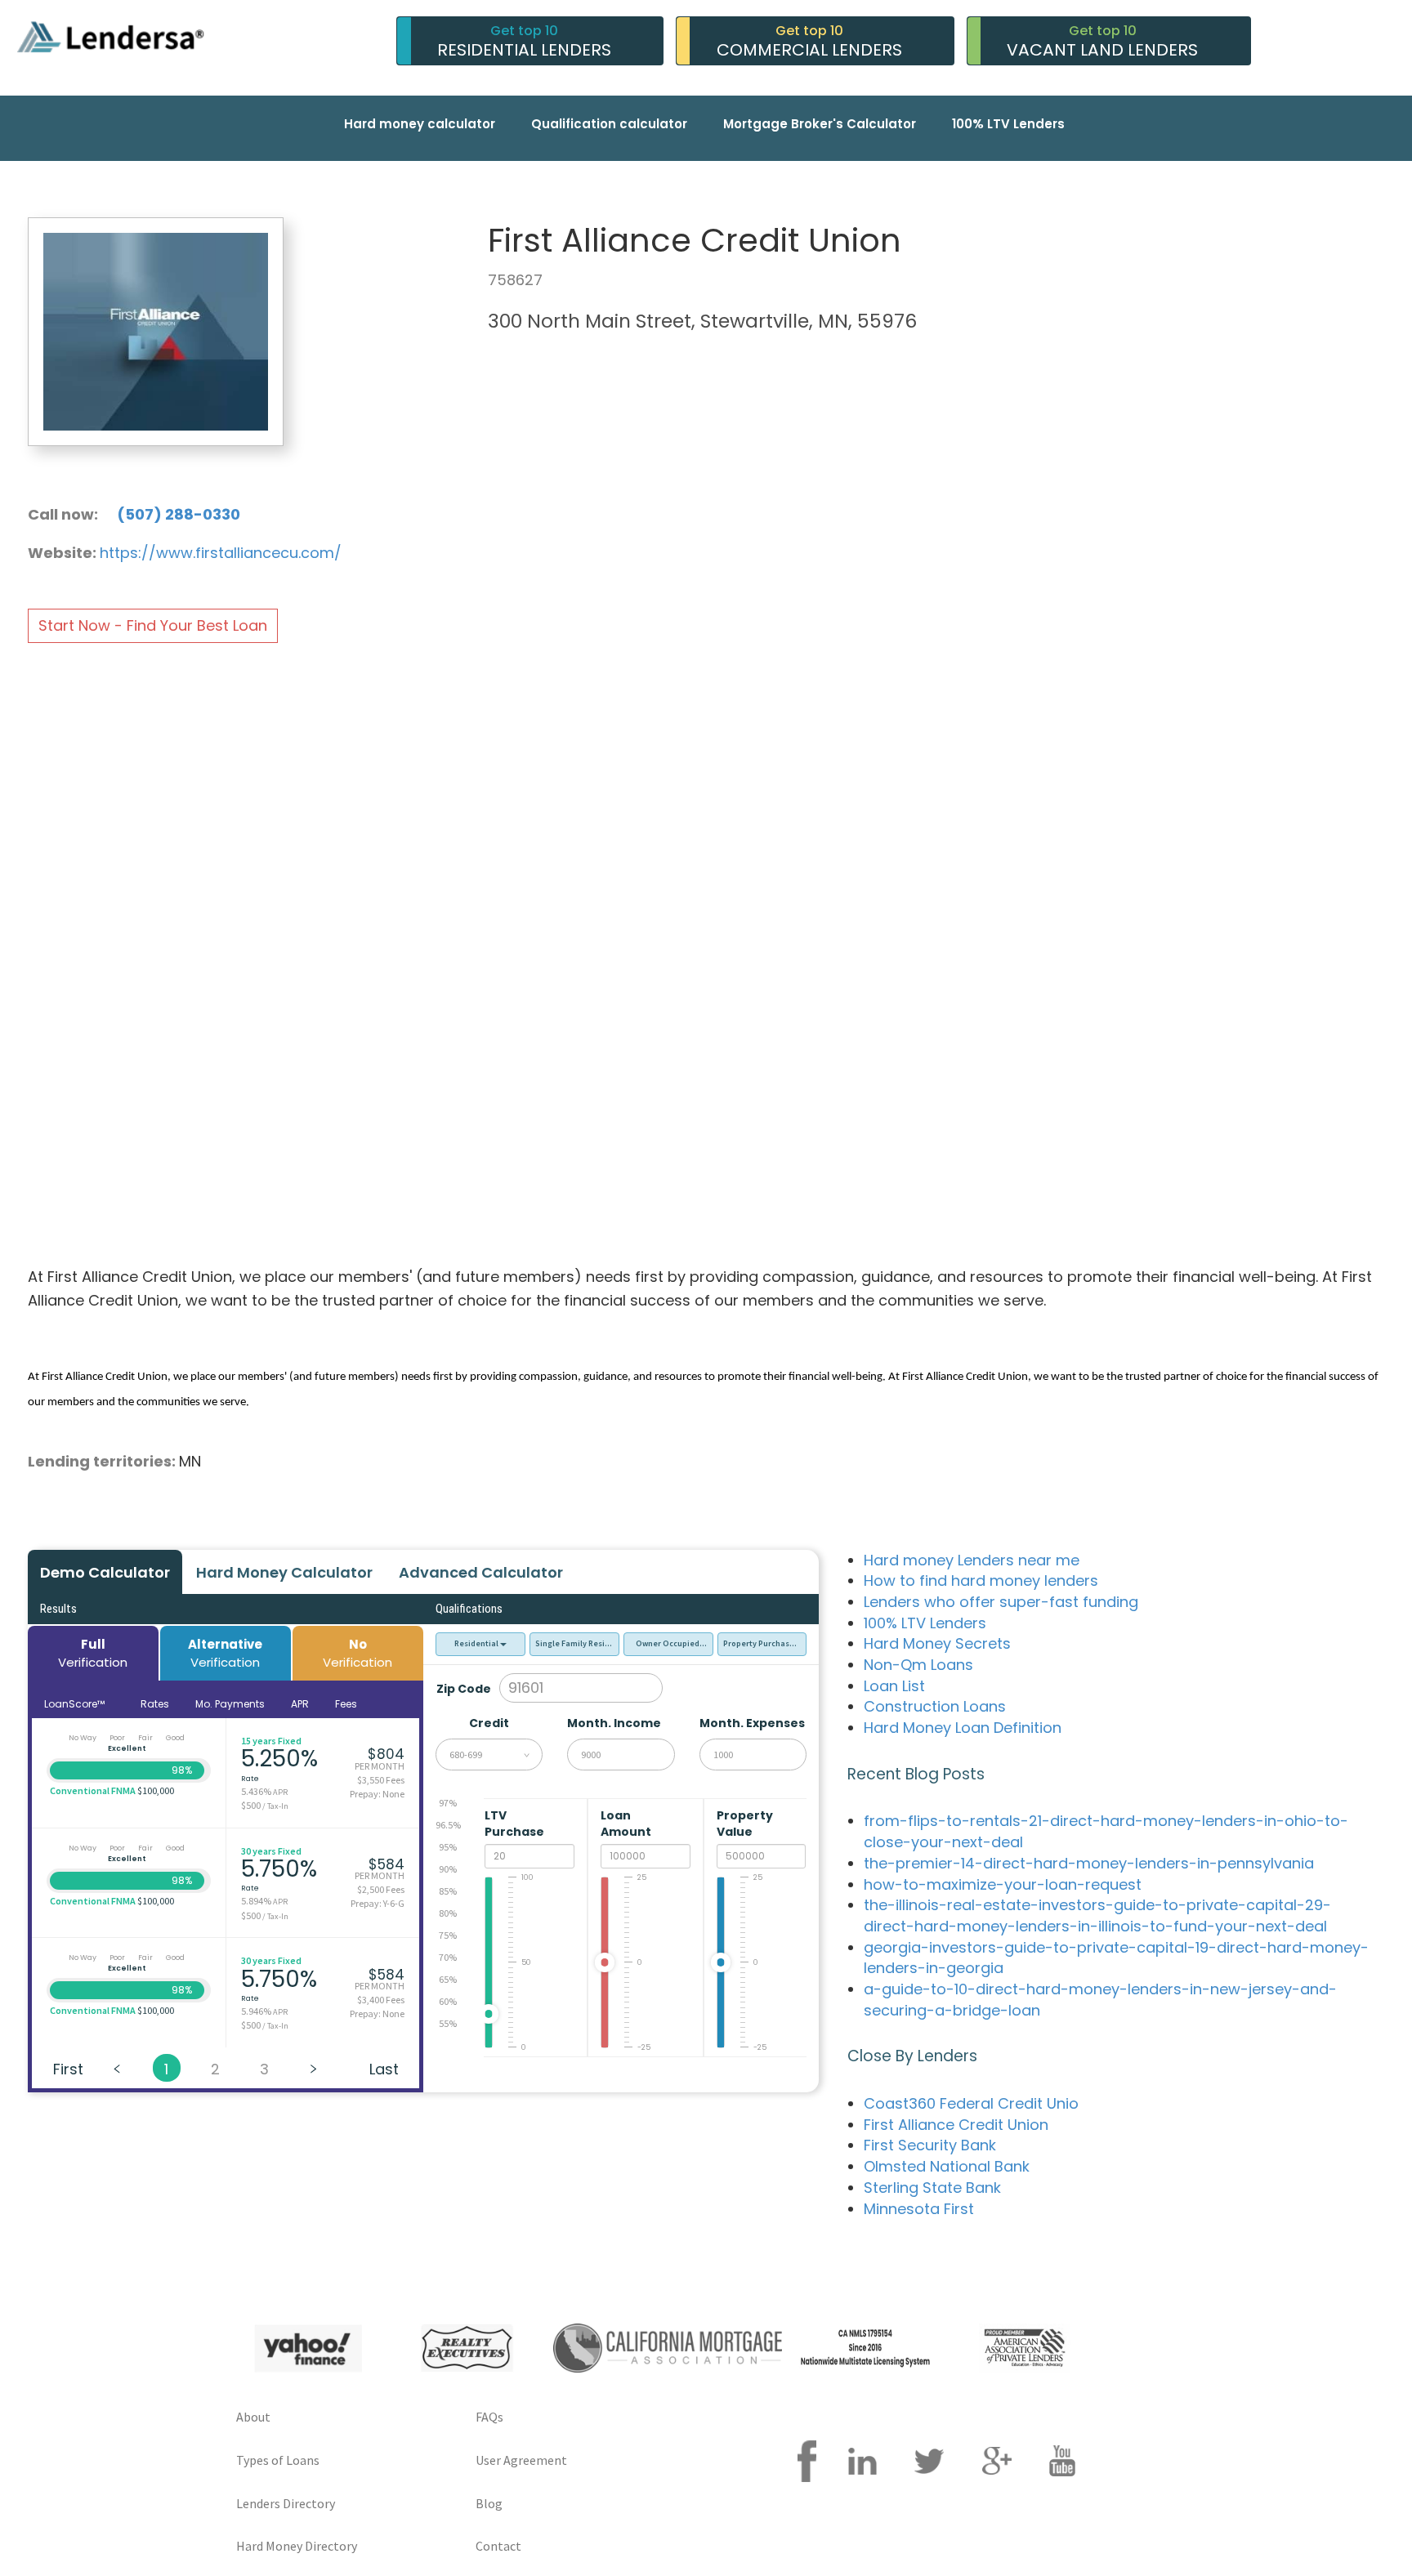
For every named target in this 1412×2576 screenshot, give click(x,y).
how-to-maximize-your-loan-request (1003, 1884)
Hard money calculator (420, 124)
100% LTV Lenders (1008, 124)
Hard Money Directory (297, 2546)
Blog (489, 2503)
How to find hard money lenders (981, 1580)
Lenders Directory (286, 2503)
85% (448, 1891)
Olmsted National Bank (947, 2166)
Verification (93, 1653)
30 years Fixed (271, 1851)
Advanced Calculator (481, 1572)
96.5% (448, 1825)
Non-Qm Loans (918, 1665)
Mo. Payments (230, 1704)
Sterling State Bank (932, 2188)
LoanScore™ (76, 1704)
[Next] (314, 2068)
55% (448, 2023)
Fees (346, 1704)
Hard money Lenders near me (972, 1560)
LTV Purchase (516, 1824)
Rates (155, 1704)
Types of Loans (278, 2460)
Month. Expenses (752, 1723)
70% (448, 1957)
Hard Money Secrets (937, 1643)
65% (448, 1979)
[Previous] (118, 2068)
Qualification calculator (609, 124)
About (253, 2417)
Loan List (894, 1686)
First (68, 2069)
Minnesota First (919, 2209)
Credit (489, 1723)
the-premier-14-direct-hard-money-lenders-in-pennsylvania (1089, 1863)
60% (448, 2001)
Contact (498, 2546)
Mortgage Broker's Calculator (820, 124)
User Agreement (521, 2460)
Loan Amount (627, 1824)
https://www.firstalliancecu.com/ (221, 553)
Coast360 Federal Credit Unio (971, 2103)
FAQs (489, 2417)
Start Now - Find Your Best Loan (153, 625)
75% (448, 1935)
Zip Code (464, 1689)
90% (448, 1869)
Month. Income (614, 1723)
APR (300, 1704)
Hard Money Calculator (284, 1572)
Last (384, 2069)
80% (448, 1913)
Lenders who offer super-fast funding (1001, 1602)
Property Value (745, 1824)
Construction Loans (935, 1706)
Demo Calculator (105, 1572)
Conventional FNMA (93, 1790)
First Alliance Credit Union (956, 2125)
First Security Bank (930, 2145)
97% (448, 1803)
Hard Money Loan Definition (963, 1728)
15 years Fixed (271, 1741)
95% (448, 1847)
